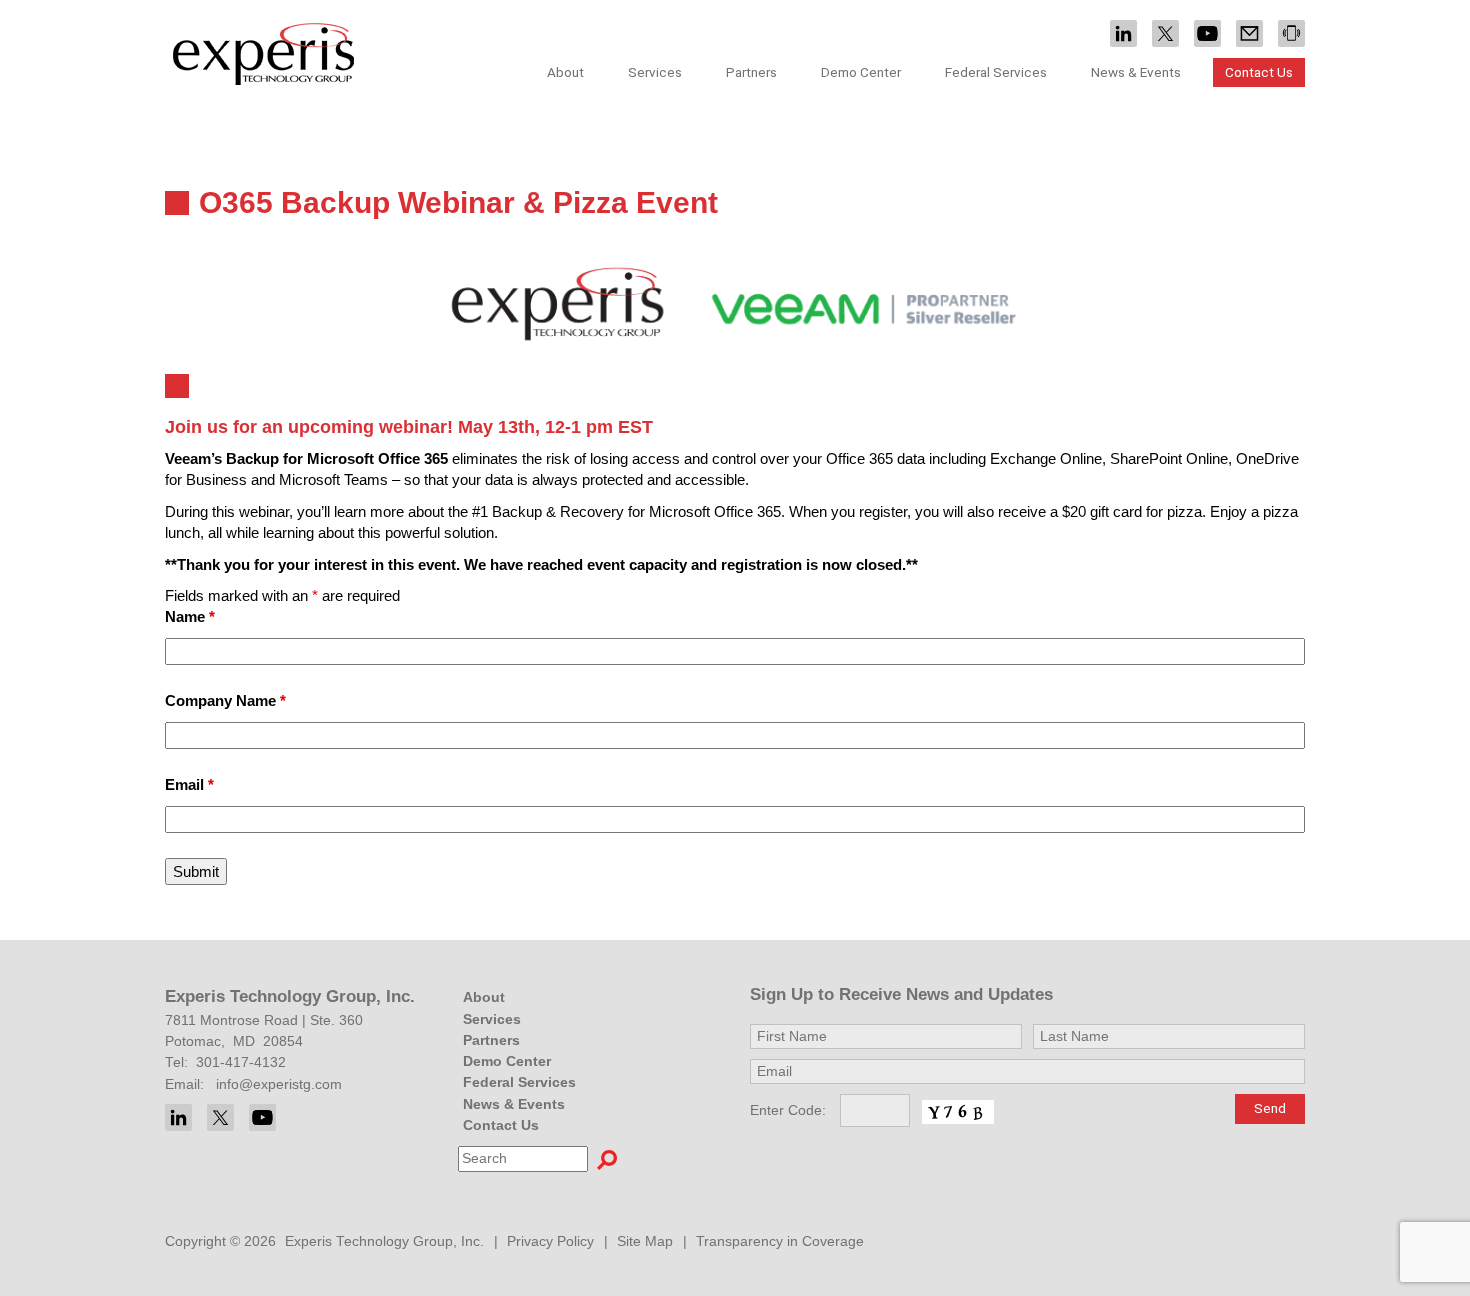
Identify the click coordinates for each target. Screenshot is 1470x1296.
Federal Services (996, 72)
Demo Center (861, 72)
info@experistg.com (279, 1084)
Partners (751, 72)
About (484, 997)
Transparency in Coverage (780, 1241)
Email (189, 784)
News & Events (514, 1104)
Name (190, 616)
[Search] (607, 1159)
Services (492, 1019)
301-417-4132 (241, 1062)
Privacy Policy (550, 1241)
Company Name (225, 700)
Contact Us (1259, 72)
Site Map (645, 1241)
